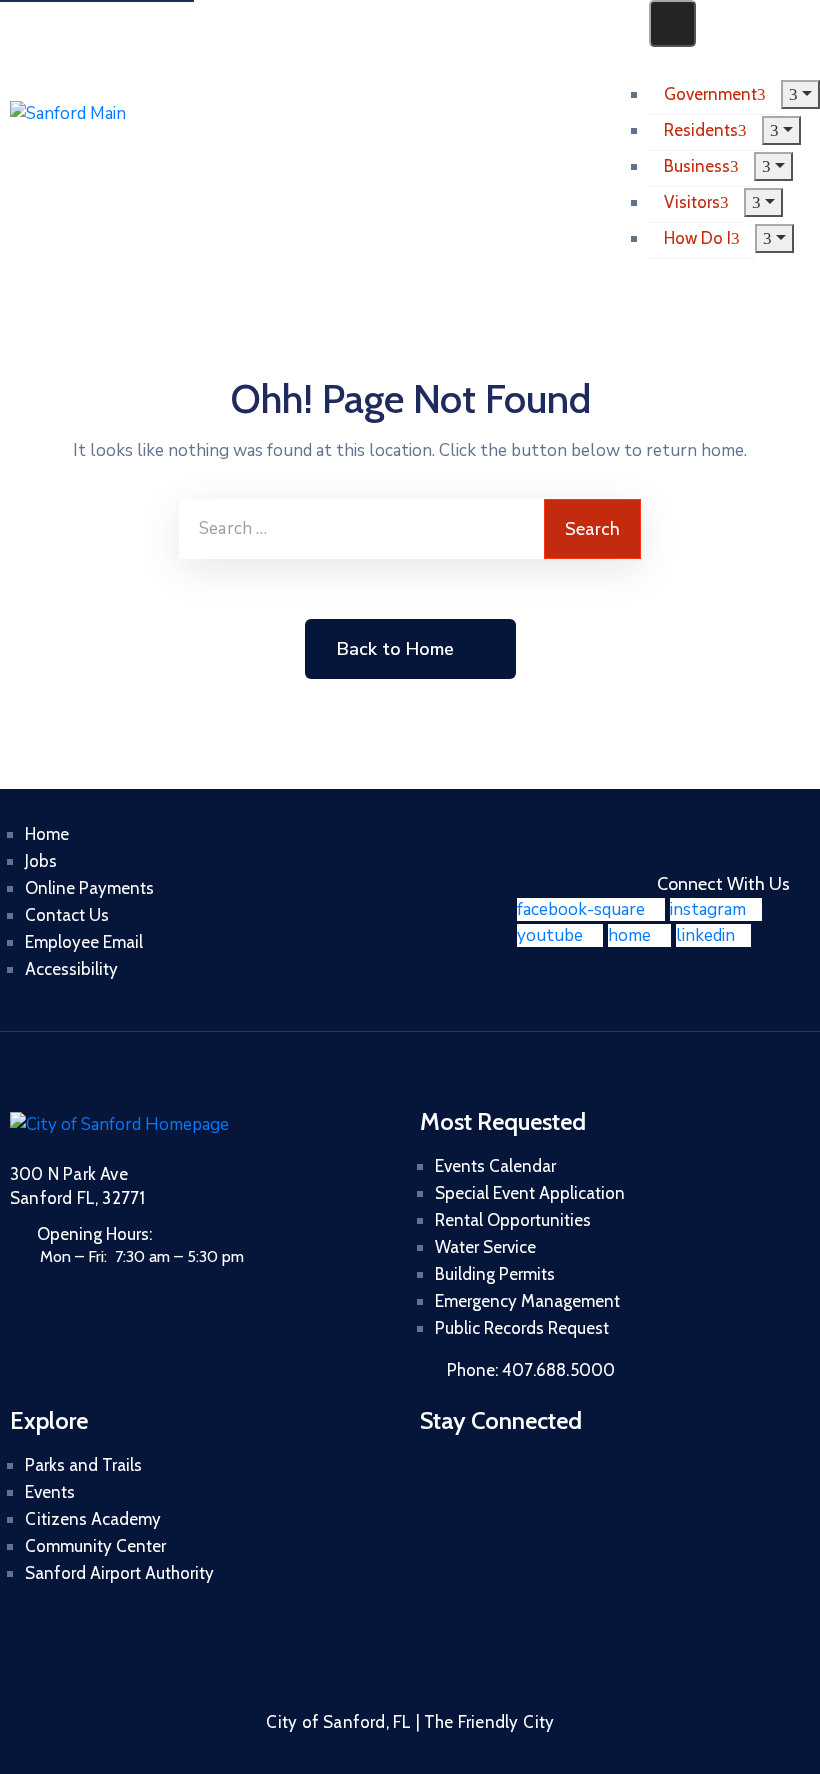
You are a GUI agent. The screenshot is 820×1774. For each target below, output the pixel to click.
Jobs (41, 861)
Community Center (95, 1546)
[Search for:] (361, 529)
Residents (701, 130)
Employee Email (84, 942)
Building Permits (495, 1274)
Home (47, 834)
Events (50, 1492)
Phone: (531, 1370)
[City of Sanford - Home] (114, 134)
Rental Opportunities (513, 1220)
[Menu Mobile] (672, 23)
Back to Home (395, 649)
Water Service (485, 1247)
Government (710, 94)
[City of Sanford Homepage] (119, 1124)
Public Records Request (522, 1328)
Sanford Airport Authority (119, 1573)
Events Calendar (495, 1166)
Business (697, 166)
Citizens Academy (93, 1519)
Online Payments (89, 888)
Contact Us (67, 915)
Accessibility (71, 969)
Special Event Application (530, 1193)
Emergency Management (527, 1301)
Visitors (692, 202)
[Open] (655, 59)
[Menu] (800, 94)
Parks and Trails (83, 1465)
